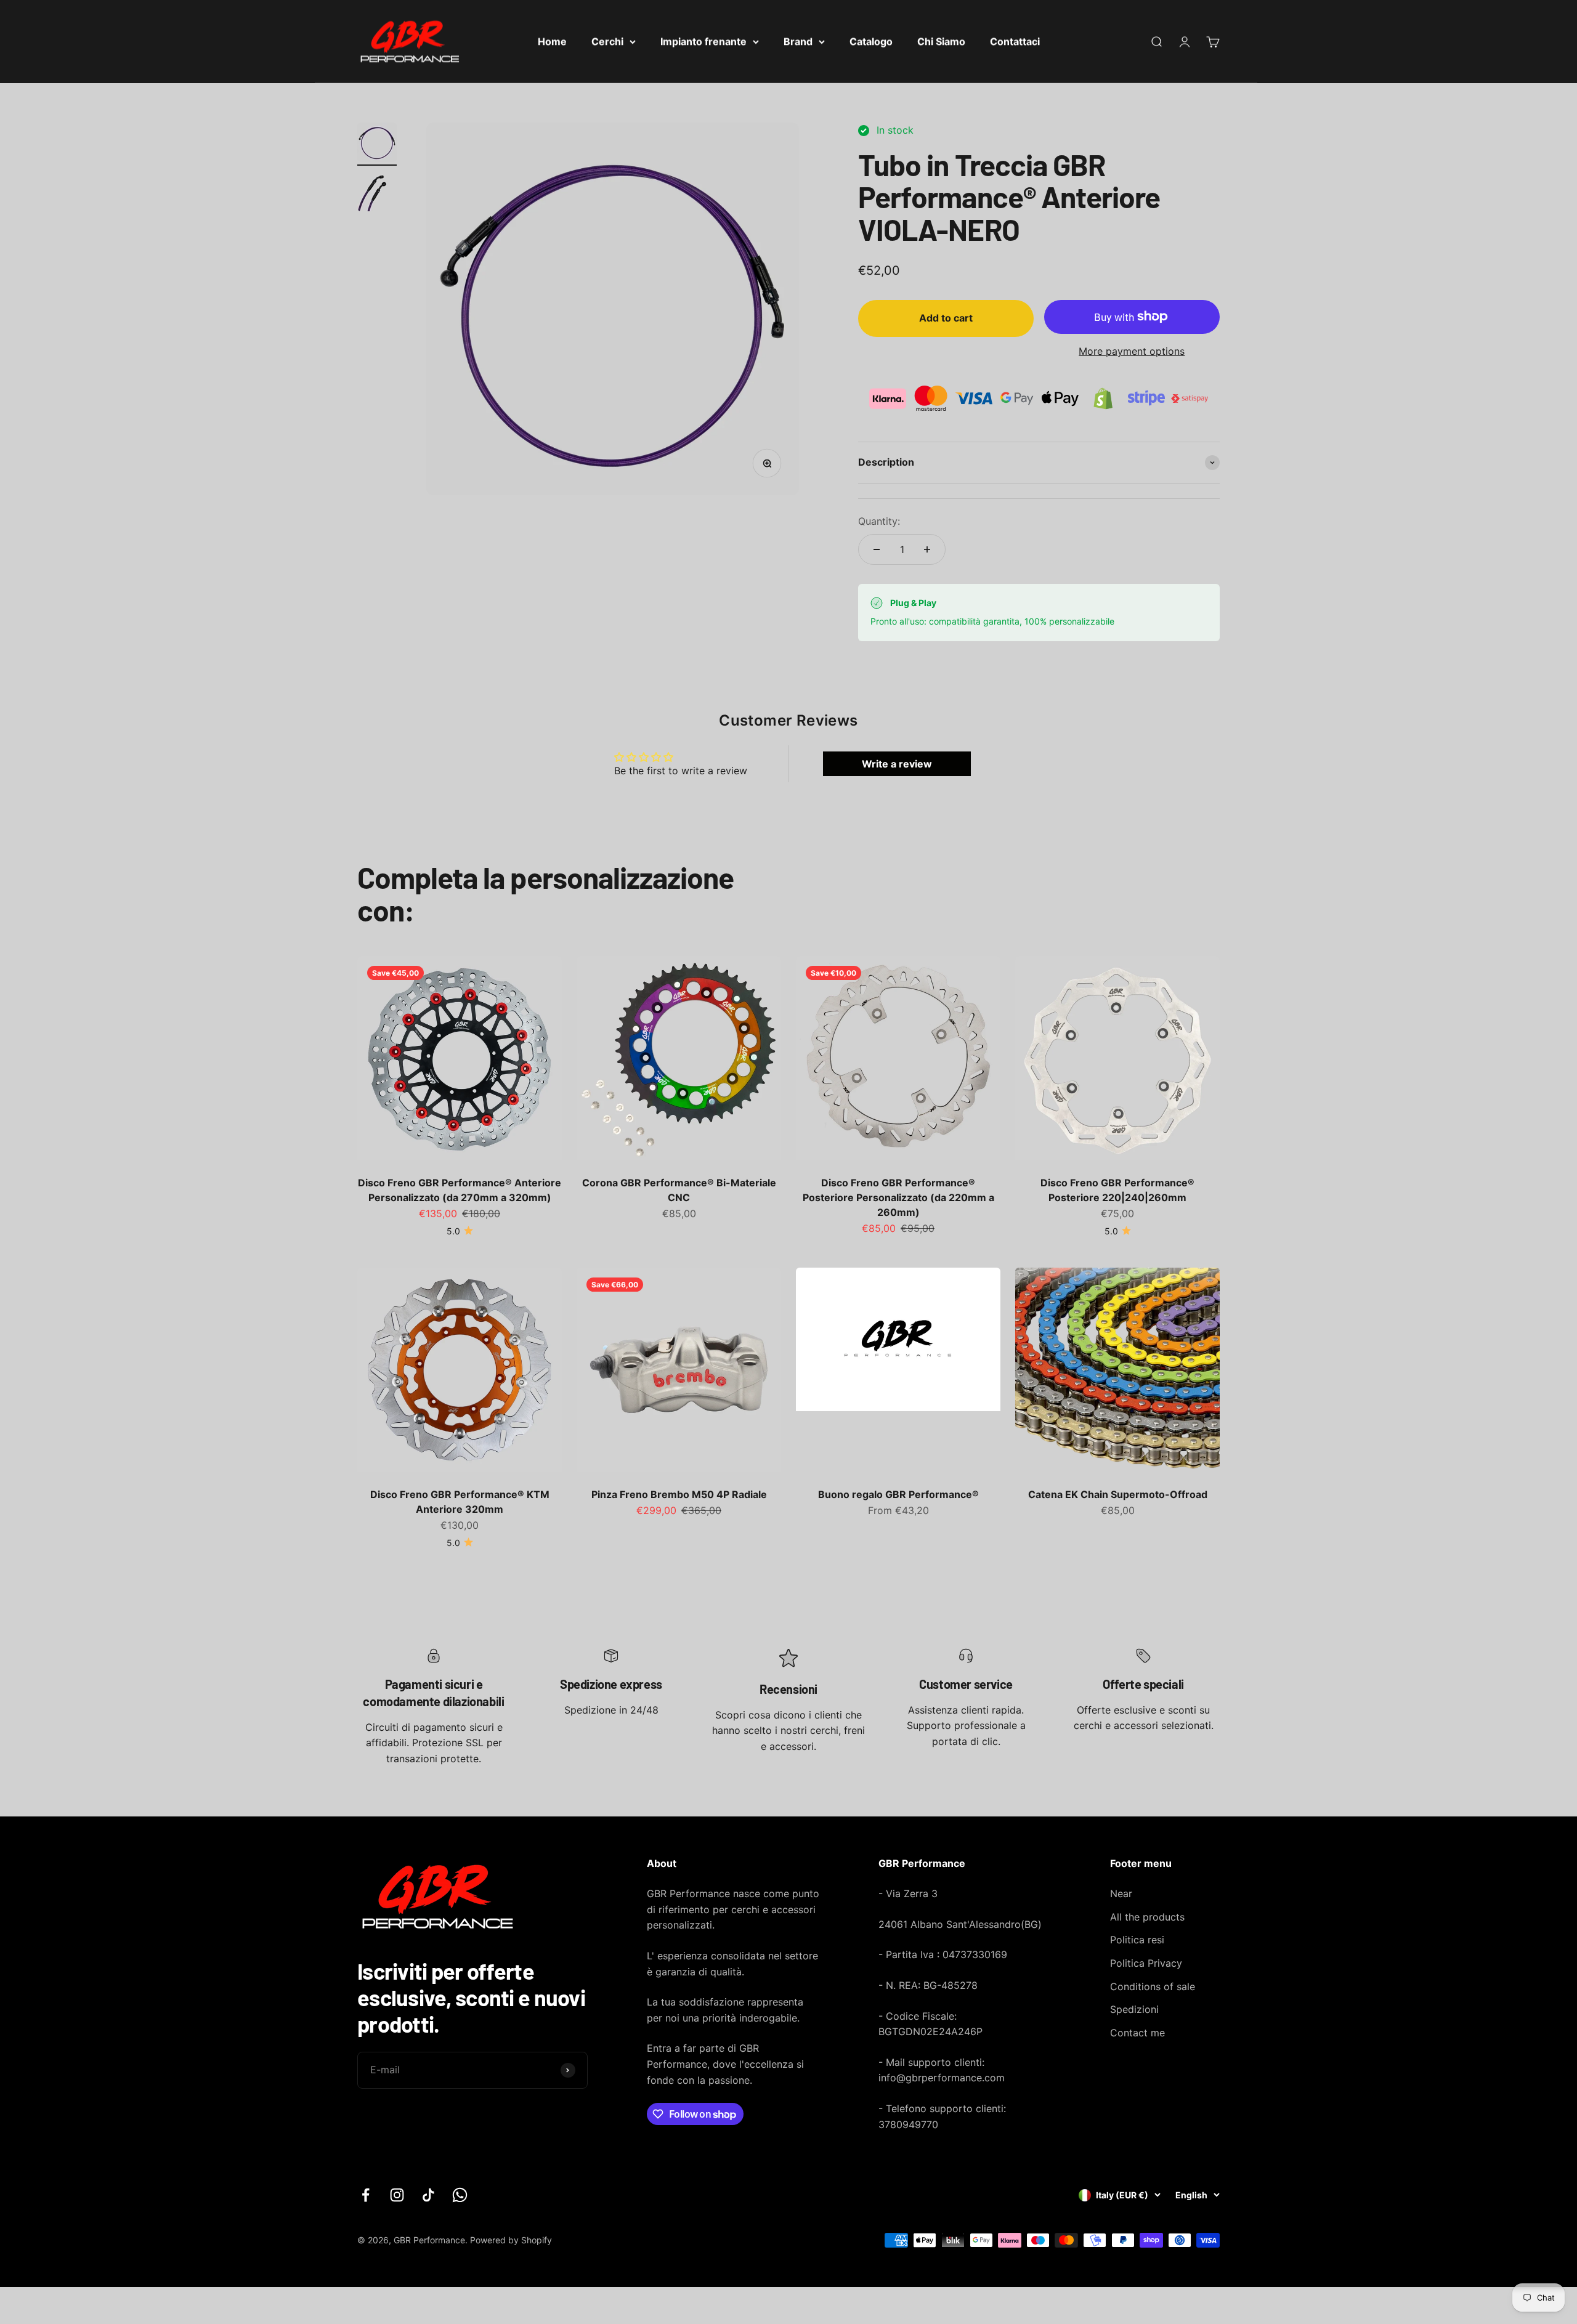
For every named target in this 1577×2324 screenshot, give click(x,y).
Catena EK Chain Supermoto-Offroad (1118, 1494)
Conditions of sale (1153, 1986)
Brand (798, 41)
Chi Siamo (941, 41)
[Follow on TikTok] (428, 2195)
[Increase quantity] (927, 549)
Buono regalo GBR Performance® (898, 1494)
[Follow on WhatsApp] (460, 2195)
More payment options (1132, 351)
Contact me (1137, 2033)
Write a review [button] (897, 764)
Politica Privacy (1146, 1963)
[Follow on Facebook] (366, 2195)
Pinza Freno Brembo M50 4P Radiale (679, 1494)
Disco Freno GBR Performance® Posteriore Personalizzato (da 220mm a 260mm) (898, 1197)
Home (552, 41)
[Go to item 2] (377, 193)
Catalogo (871, 41)
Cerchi (607, 41)
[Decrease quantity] (877, 549)
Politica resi (1137, 1940)
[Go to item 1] (377, 144)
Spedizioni (1134, 2009)
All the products (1147, 1917)
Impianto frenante (703, 41)
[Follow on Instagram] (397, 2195)
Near (1121, 1893)
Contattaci (1015, 41)
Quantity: (879, 521)
